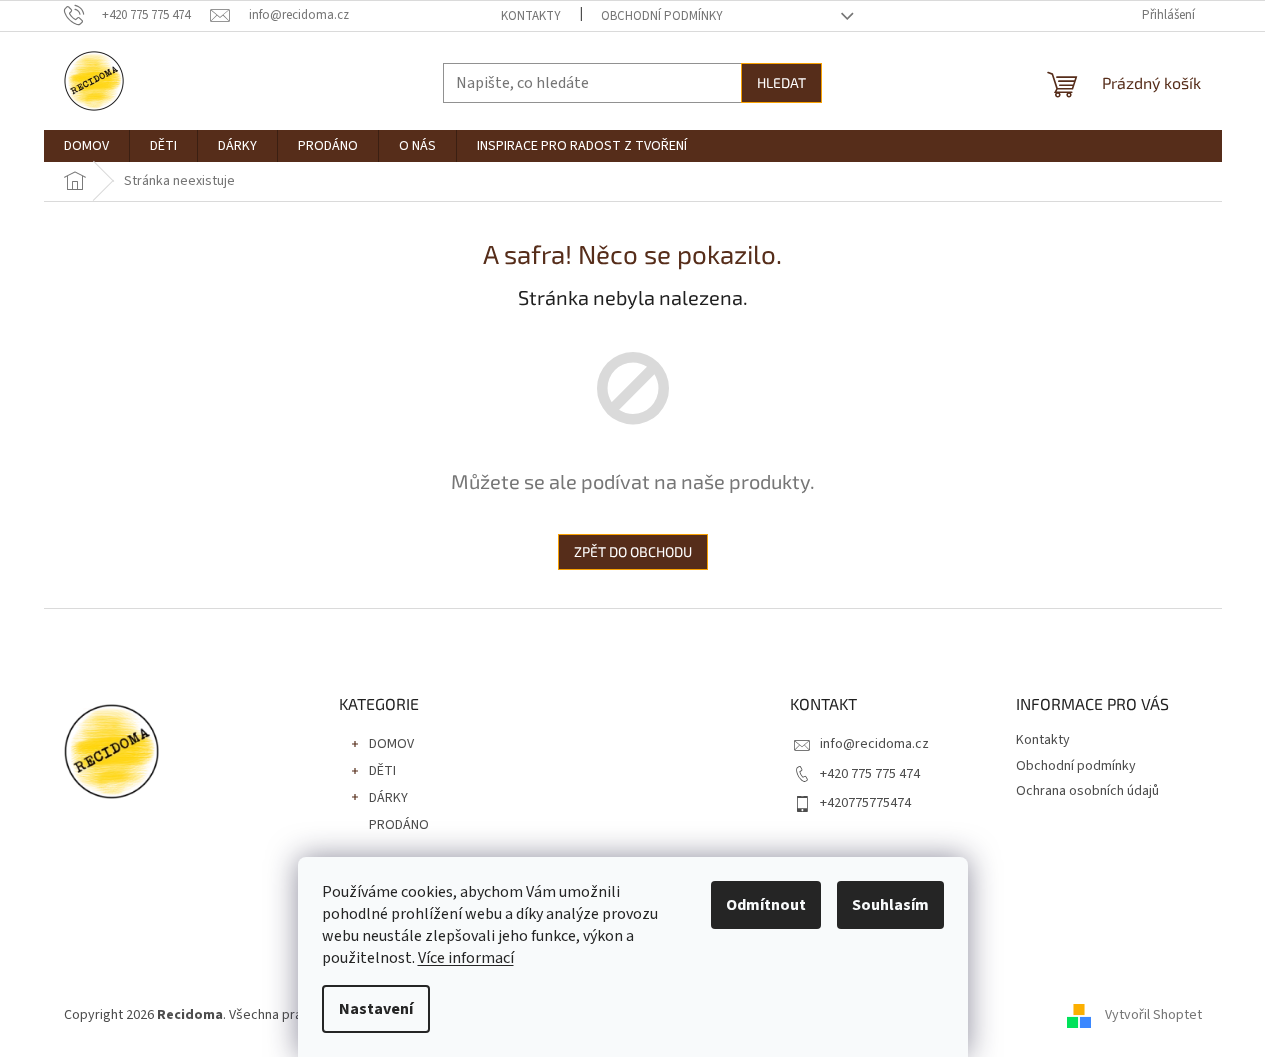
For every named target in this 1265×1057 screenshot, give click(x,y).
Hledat (781, 82)
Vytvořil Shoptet (1153, 1015)
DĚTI (382, 771)
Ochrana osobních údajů (1087, 791)
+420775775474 (865, 803)
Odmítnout (766, 905)
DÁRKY (388, 798)
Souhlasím (890, 905)
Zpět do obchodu (633, 551)
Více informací (466, 958)
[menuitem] (86, 146)
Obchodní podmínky (662, 16)
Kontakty (531, 16)
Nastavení (376, 1009)
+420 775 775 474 (870, 774)
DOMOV (391, 744)
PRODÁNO (399, 825)
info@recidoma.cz (874, 744)
